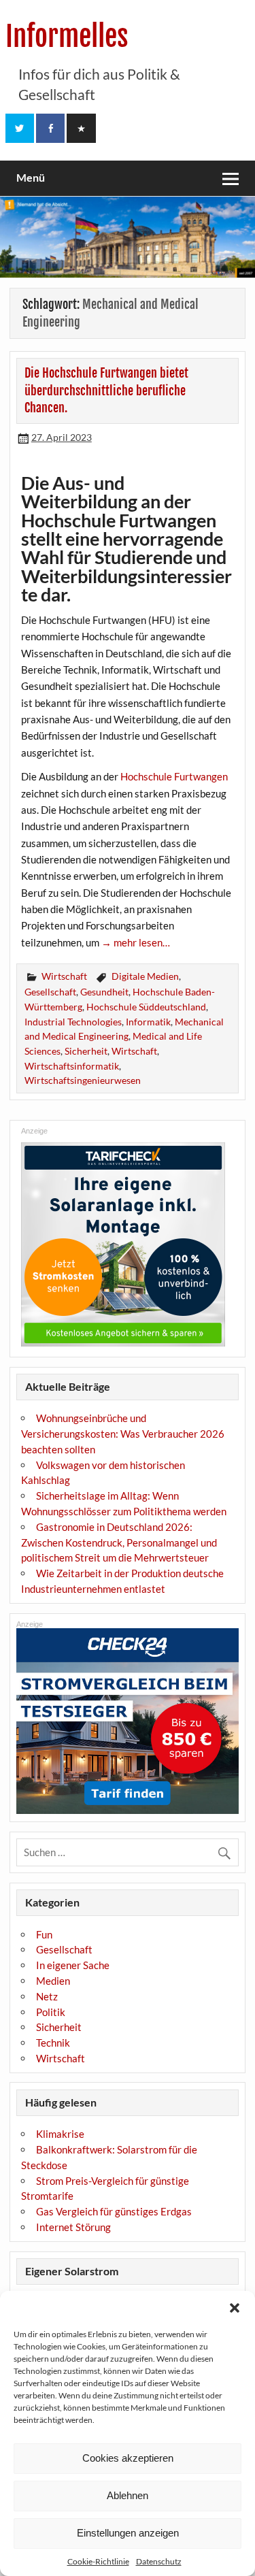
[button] (235, 2308)
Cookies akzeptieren (128, 2458)
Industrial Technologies (73, 1022)
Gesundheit (104, 992)
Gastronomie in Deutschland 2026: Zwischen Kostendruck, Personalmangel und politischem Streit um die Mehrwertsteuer (119, 1542)
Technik (53, 2043)
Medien (53, 1981)
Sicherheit (86, 1051)
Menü (31, 177)
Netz (47, 1996)
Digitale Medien (145, 976)
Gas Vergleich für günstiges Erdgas (114, 2211)
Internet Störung (73, 2227)
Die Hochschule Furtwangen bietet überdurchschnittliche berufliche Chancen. (106, 391)
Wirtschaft (64, 976)
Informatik (148, 1022)
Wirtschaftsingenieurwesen (83, 1080)
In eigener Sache (73, 1965)
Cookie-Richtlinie (98, 2561)
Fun (44, 1934)
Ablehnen (128, 2495)
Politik (51, 2012)
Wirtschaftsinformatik (72, 1066)
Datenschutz (159, 2561)
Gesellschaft (50, 992)
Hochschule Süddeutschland (146, 1007)
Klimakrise (60, 2134)
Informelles (67, 36)
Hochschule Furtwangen (174, 776)
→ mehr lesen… (136, 942)
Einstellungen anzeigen (128, 2533)
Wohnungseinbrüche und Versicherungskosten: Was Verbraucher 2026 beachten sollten (123, 1434)
